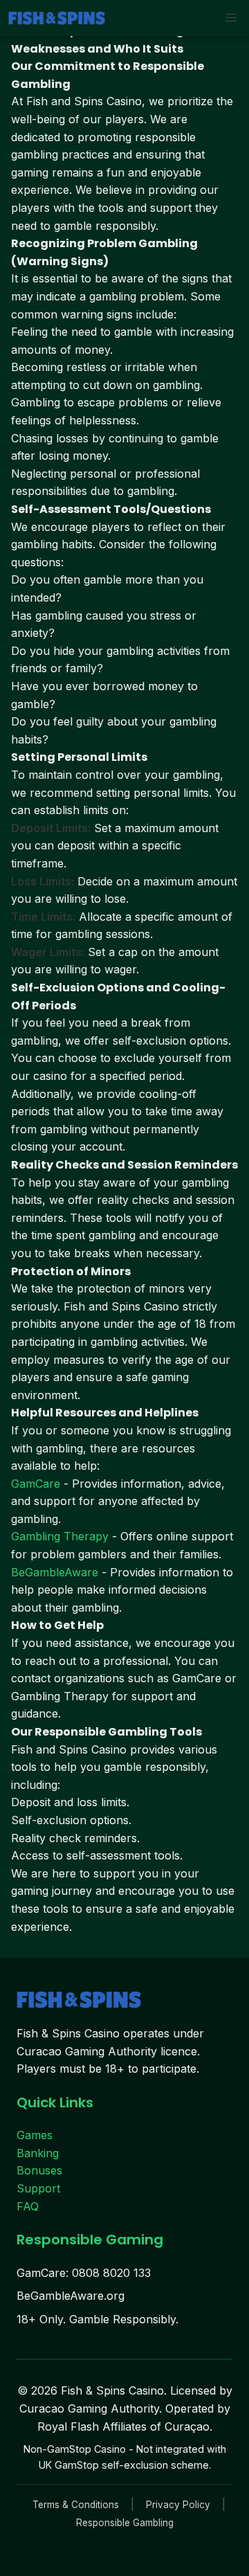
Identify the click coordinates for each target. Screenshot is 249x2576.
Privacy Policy (178, 2505)
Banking (38, 2153)
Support (38, 2188)
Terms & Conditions (76, 2505)
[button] (231, 18)
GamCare (36, 1484)
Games (35, 2135)
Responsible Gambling (125, 2523)
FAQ (28, 2206)
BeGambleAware (55, 1572)
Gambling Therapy (60, 1536)
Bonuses (39, 2170)
